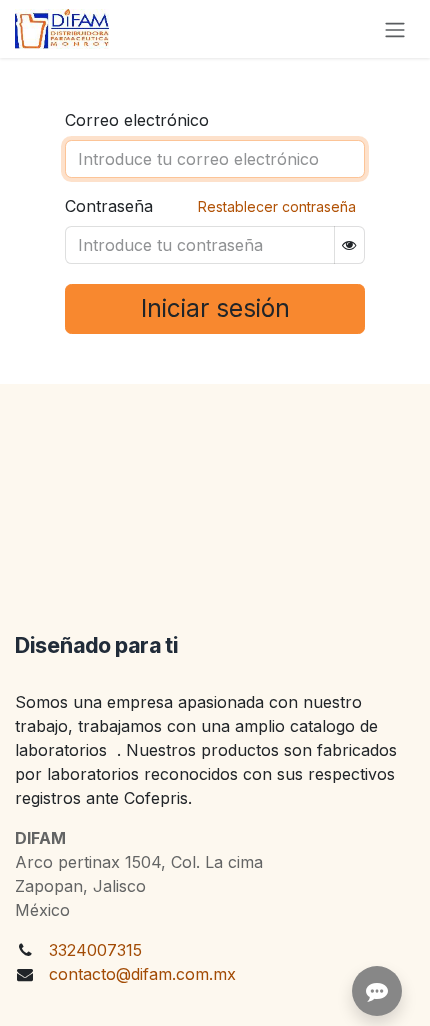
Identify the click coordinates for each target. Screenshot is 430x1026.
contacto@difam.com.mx (142, 974)
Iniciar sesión (215, 308)
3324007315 (95, 950)
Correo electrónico (137, 120)
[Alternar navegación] (395, 29)
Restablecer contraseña (277, 206)
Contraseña (109, 206)
